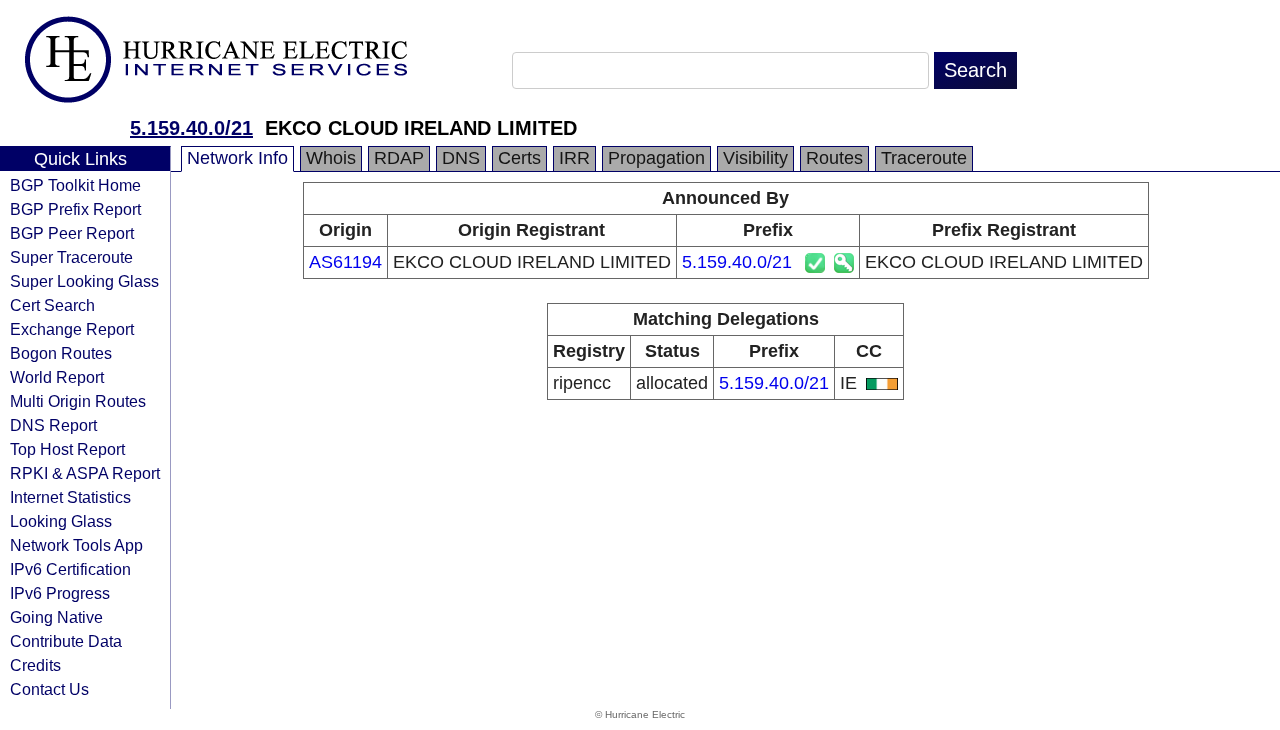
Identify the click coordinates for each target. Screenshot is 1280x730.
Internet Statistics (70, 497)
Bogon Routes (61, 353)
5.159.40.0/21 (191, 128)
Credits (35, 665)
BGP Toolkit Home (75, 185)
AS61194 (345, 262)
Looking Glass (61, 521)
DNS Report (53, 425)
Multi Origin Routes (78, 401)
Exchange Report (72, 329)
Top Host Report (67, 449)
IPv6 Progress (60, 593)
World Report (57, 377)
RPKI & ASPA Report (85, 473)
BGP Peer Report (72, 233)
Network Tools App (76, 545)
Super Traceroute (71, 257)
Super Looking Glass (84, 281)
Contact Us (49, 689)
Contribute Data (66, 641)
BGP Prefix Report (75, 209)
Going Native (56, 617)
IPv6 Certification (70, 569)
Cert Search (52, 305)
